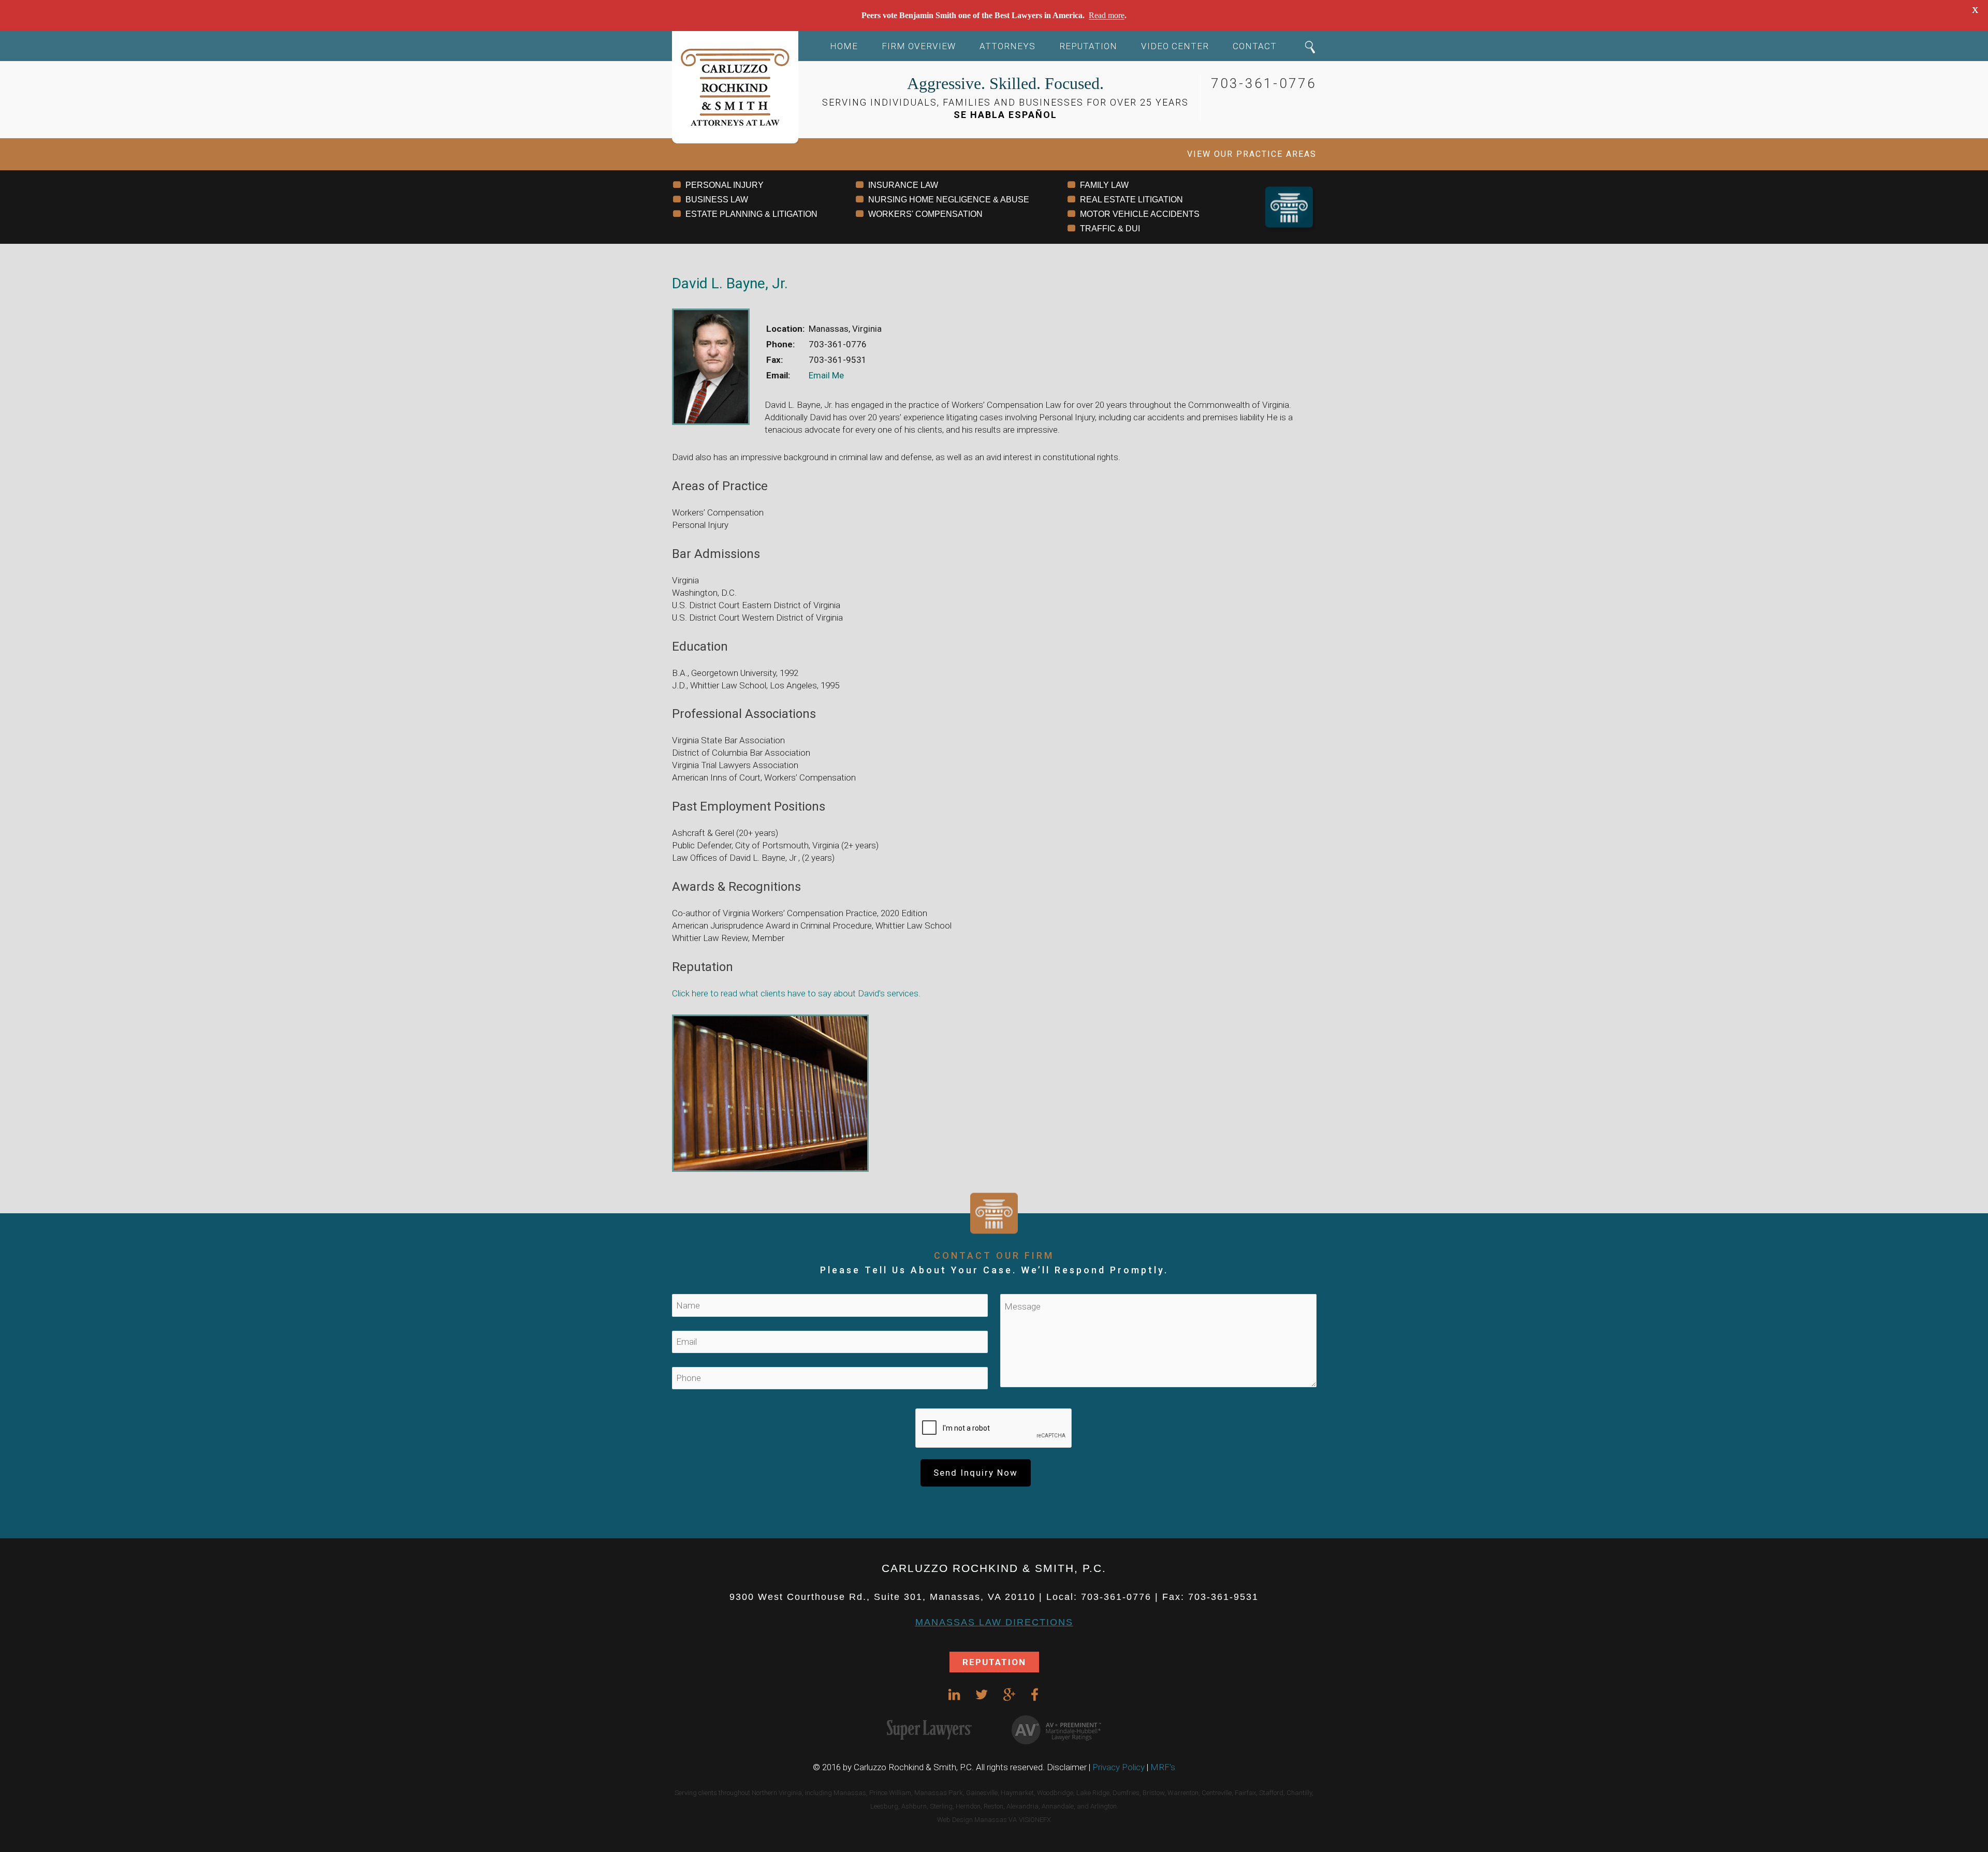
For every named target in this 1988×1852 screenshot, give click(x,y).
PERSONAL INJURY (725, 185)
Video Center (1175, 46)
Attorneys (1007, 46)
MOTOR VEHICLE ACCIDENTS (1140, 214)
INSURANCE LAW (903, 185)
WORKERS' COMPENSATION (925, 214)
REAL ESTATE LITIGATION (1131, 200)
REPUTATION (994, 1662)
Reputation (1088, 46)
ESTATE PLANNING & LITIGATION (751, 214)
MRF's (1163, 1767)
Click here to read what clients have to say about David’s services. (796, 993)
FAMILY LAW (1104, 185)
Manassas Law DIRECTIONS (994, 1622)
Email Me (826, 375)
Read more (1107, 15)
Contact (1255, 46)
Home (844, 46)
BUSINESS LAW (717, 200)
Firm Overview (919, 46)
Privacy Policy (1119, 1767)
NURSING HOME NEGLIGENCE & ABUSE (949, 200)
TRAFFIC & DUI (1110, 229)
